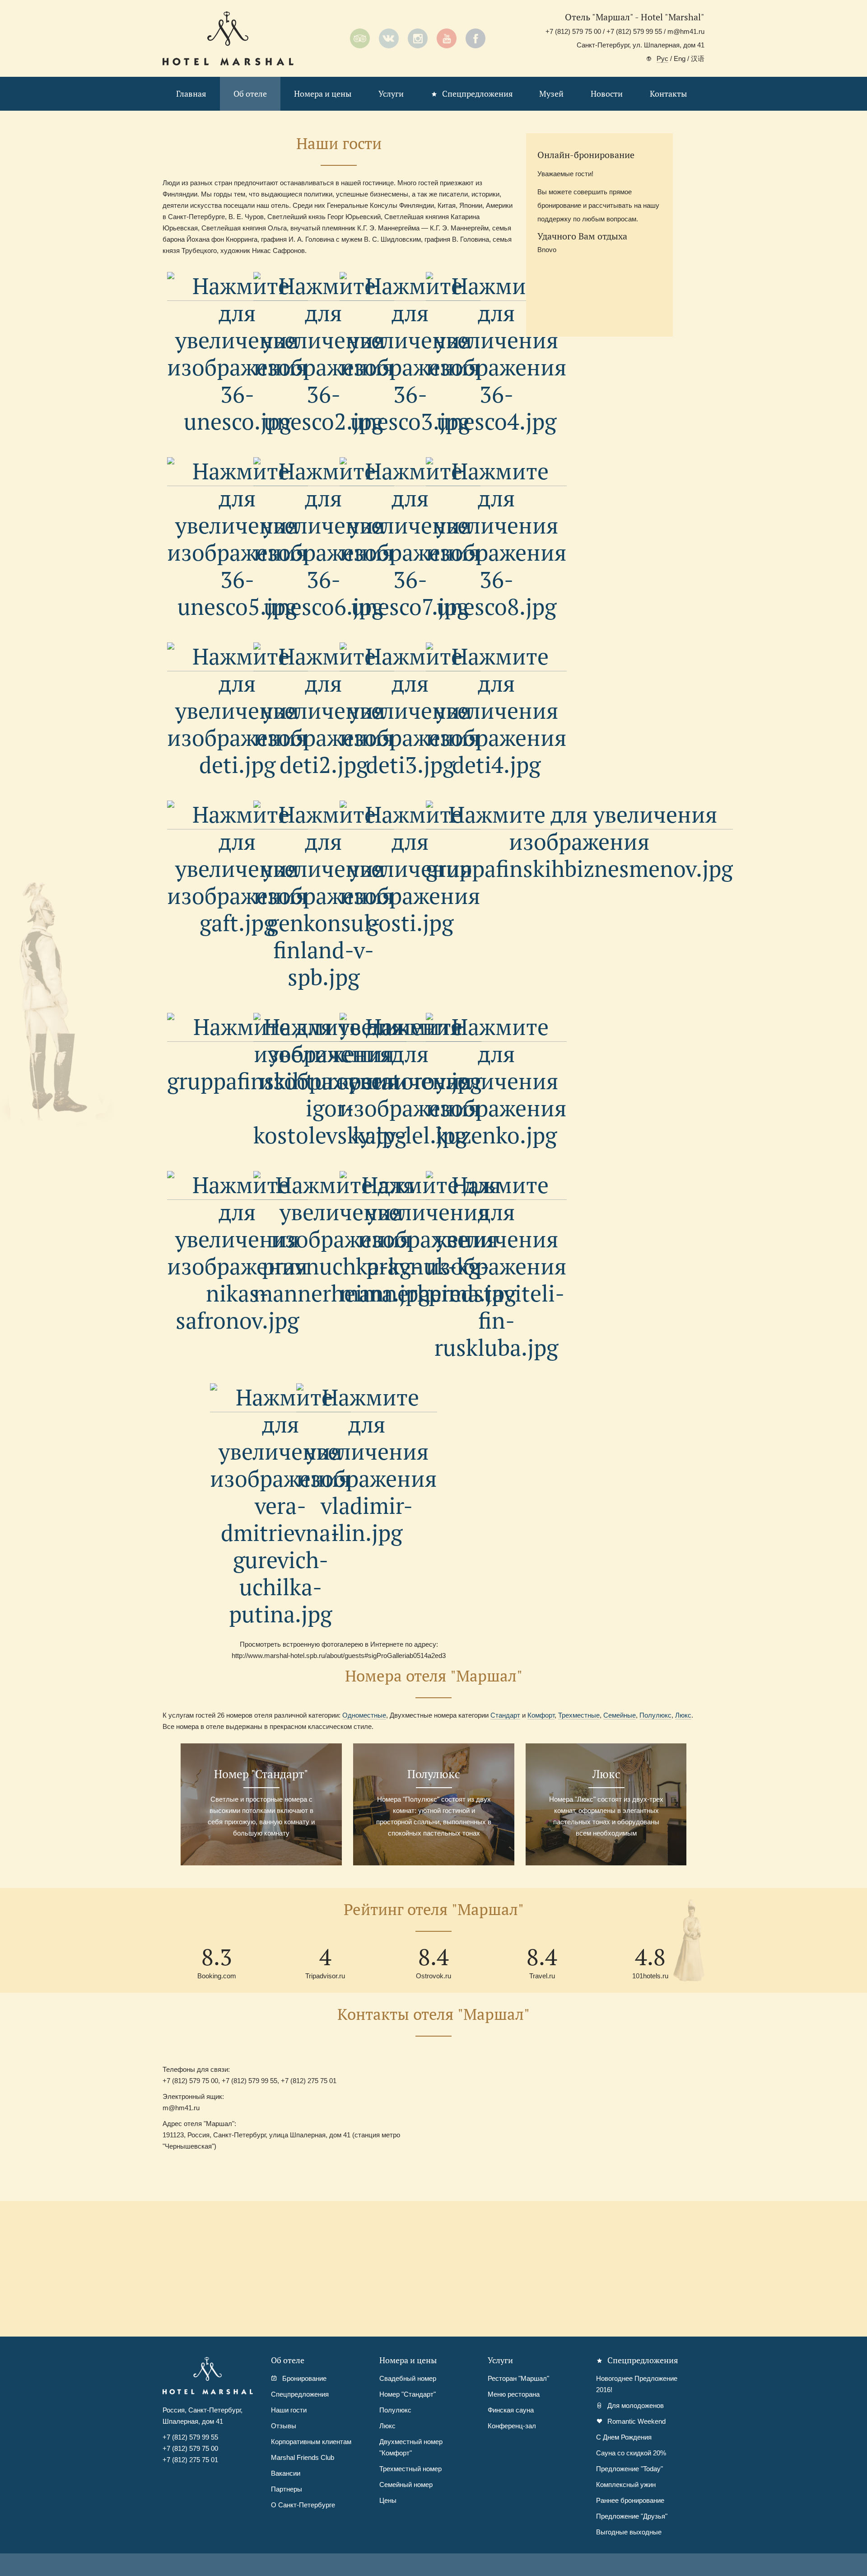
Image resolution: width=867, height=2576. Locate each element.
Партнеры (287, 2489)
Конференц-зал (512, 2426)
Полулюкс (655, 1715)
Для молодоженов (636, 2405)
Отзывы (284, 2426)
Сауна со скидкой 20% (631, 2453)
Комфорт (541, 1715)
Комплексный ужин (626, 2485)
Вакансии (286, 2473)
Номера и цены (323, 94)
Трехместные (579, 1715)
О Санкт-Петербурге (303, 2505)
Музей (551, 94)
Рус (662, 59)
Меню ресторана (514, 2394)
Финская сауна (511, 2410)
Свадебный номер (408, 2378)
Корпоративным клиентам (311, 2442)
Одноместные (364, 1715)
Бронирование (304, 2378)
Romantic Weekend (636, 2421)
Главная (191, 94)
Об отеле (250, 94)
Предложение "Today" (629, 2469)
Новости (607, 94)
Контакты (668, 94)
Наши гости (289, 2410)
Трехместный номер (410, 2469)
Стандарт (505, 1715)
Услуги (391, 94)
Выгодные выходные (629, 2532)
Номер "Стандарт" (408, 2394)
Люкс (683, 1715)
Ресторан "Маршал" (518, 2378)
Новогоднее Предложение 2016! (637, 2384)
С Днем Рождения (624, 2437)
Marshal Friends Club (303, 2457)
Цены (388, 2500)
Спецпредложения (478, 94)
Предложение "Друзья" (632, 2516)
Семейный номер (406, 2485)
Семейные (620, 1715)
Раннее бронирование (630, 2500)
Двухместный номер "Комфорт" (411, 2447)
